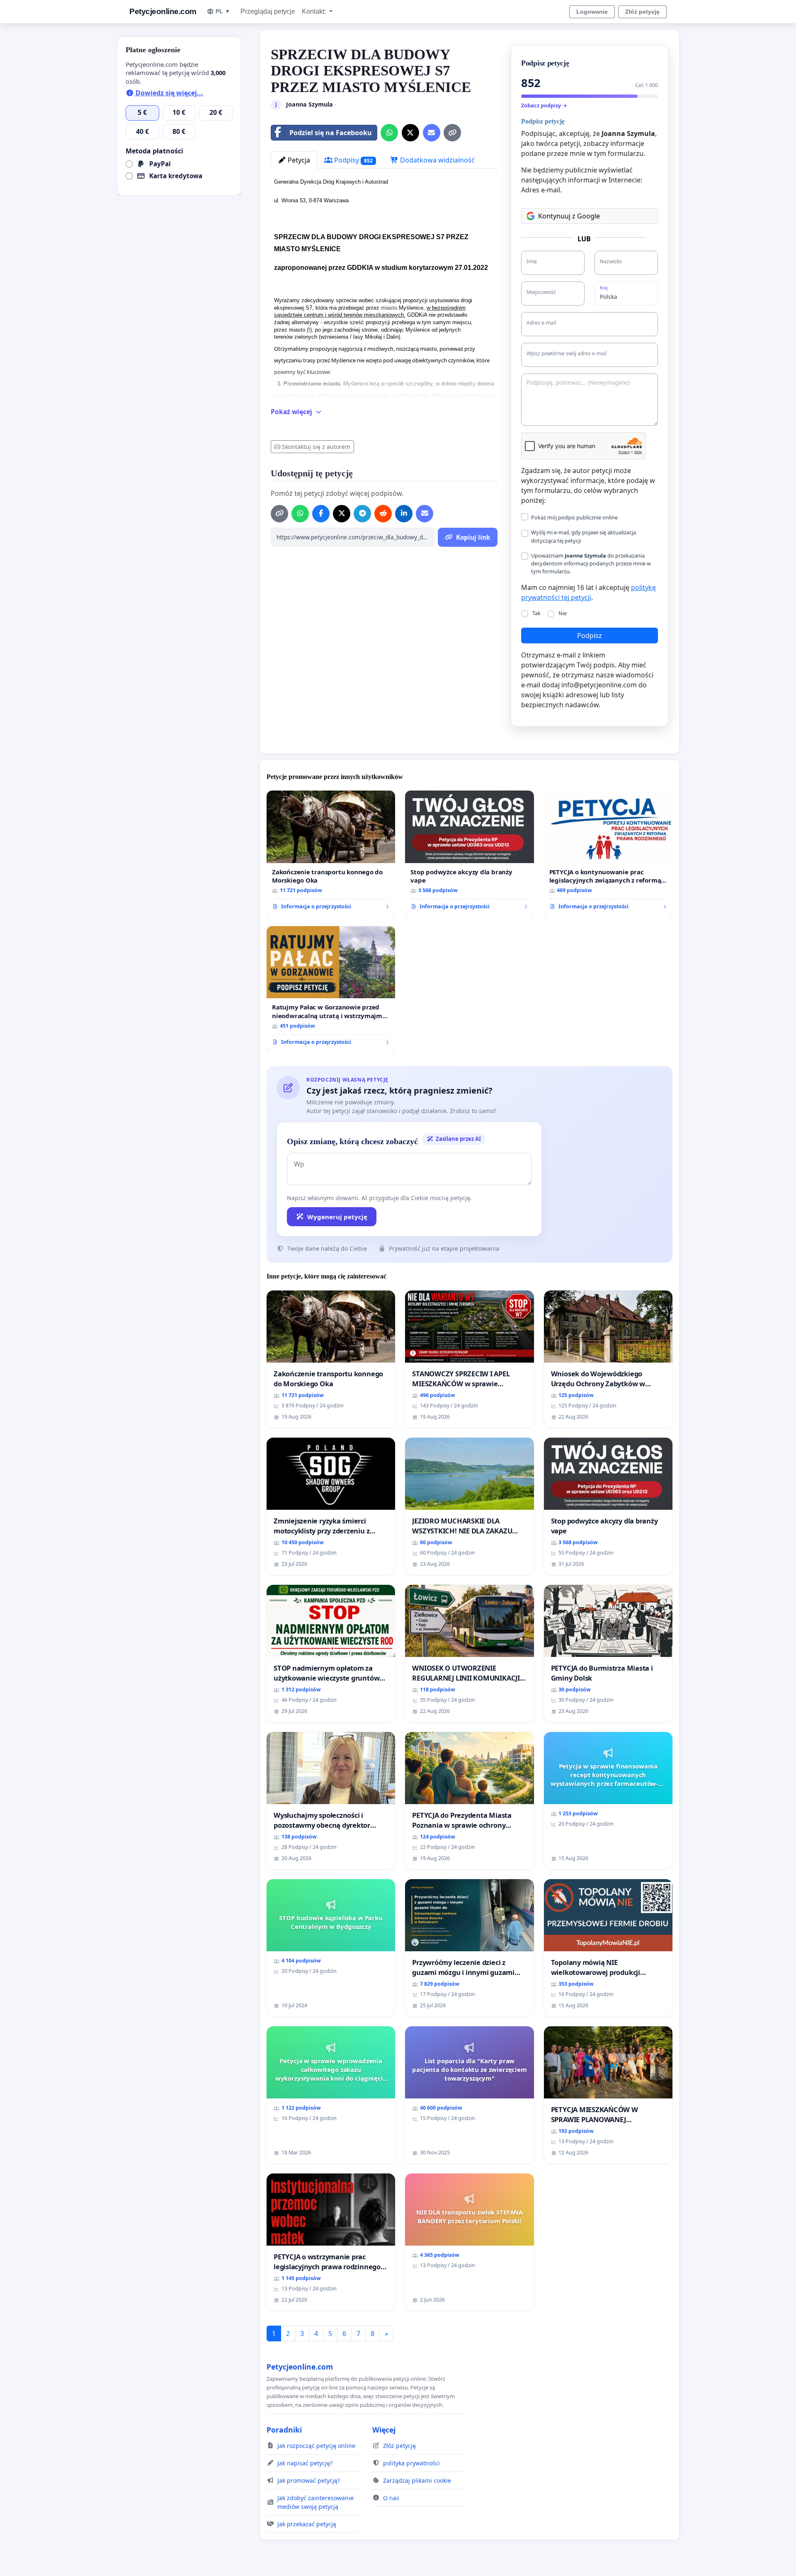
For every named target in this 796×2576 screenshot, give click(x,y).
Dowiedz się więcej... (169, 93)
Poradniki (284, 2430)
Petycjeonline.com (163, 11)
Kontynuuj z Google (569, 216)
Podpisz (590, 636)
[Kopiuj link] (452, 133)
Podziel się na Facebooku (331, 133)
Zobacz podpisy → (544, 105)
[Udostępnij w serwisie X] (410, 133)
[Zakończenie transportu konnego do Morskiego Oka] (331, 853)
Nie (563, 613)
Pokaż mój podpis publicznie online (574, 517)
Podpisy (353, 160)
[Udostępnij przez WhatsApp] (389, 133)
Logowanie (592, 12)
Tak (536, 613)
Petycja (298, 160)
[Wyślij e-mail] (432, 133)
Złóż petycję (642, 12)
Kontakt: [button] (315, 11)
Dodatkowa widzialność (437, 160)
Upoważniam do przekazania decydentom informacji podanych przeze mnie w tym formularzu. (591, 563)
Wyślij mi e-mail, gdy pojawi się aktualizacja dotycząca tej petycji (584, 536)
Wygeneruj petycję (337, 1217)
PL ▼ (223, 11)
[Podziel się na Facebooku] (321, 514)
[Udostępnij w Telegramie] (362, 514)
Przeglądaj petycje (268, 11)
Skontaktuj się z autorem (316, 447)
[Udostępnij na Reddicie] (383, 514)
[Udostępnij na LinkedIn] (404, 514)
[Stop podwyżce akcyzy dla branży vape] (469, 853)
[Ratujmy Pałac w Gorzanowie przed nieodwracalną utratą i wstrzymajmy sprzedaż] (331, 989)
